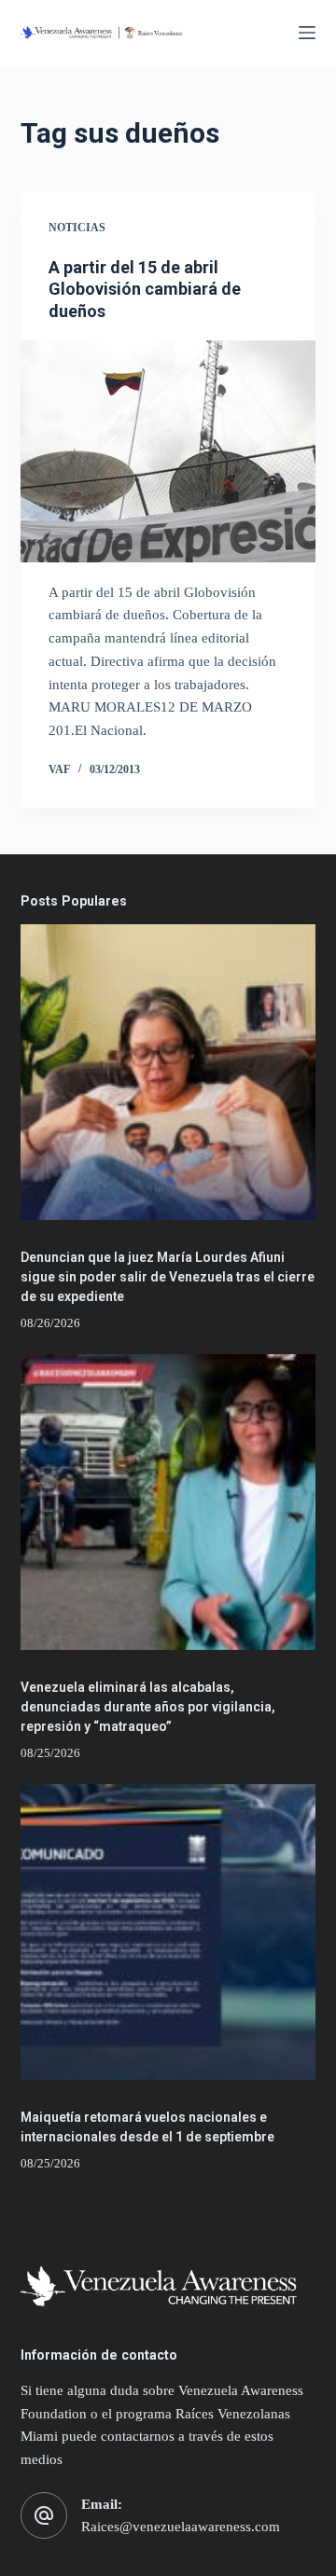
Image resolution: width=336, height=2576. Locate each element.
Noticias (77, 228)
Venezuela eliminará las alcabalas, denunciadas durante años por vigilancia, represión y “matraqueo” (148, 1707)
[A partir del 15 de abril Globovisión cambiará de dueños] (168, 451)
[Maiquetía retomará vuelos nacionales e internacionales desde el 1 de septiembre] (168, 1932)
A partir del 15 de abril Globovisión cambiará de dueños (145, 289)
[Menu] (307, 33)
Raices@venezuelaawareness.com (181, 2527)
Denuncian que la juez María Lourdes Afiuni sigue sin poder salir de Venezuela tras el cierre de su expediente (168, 1277)
